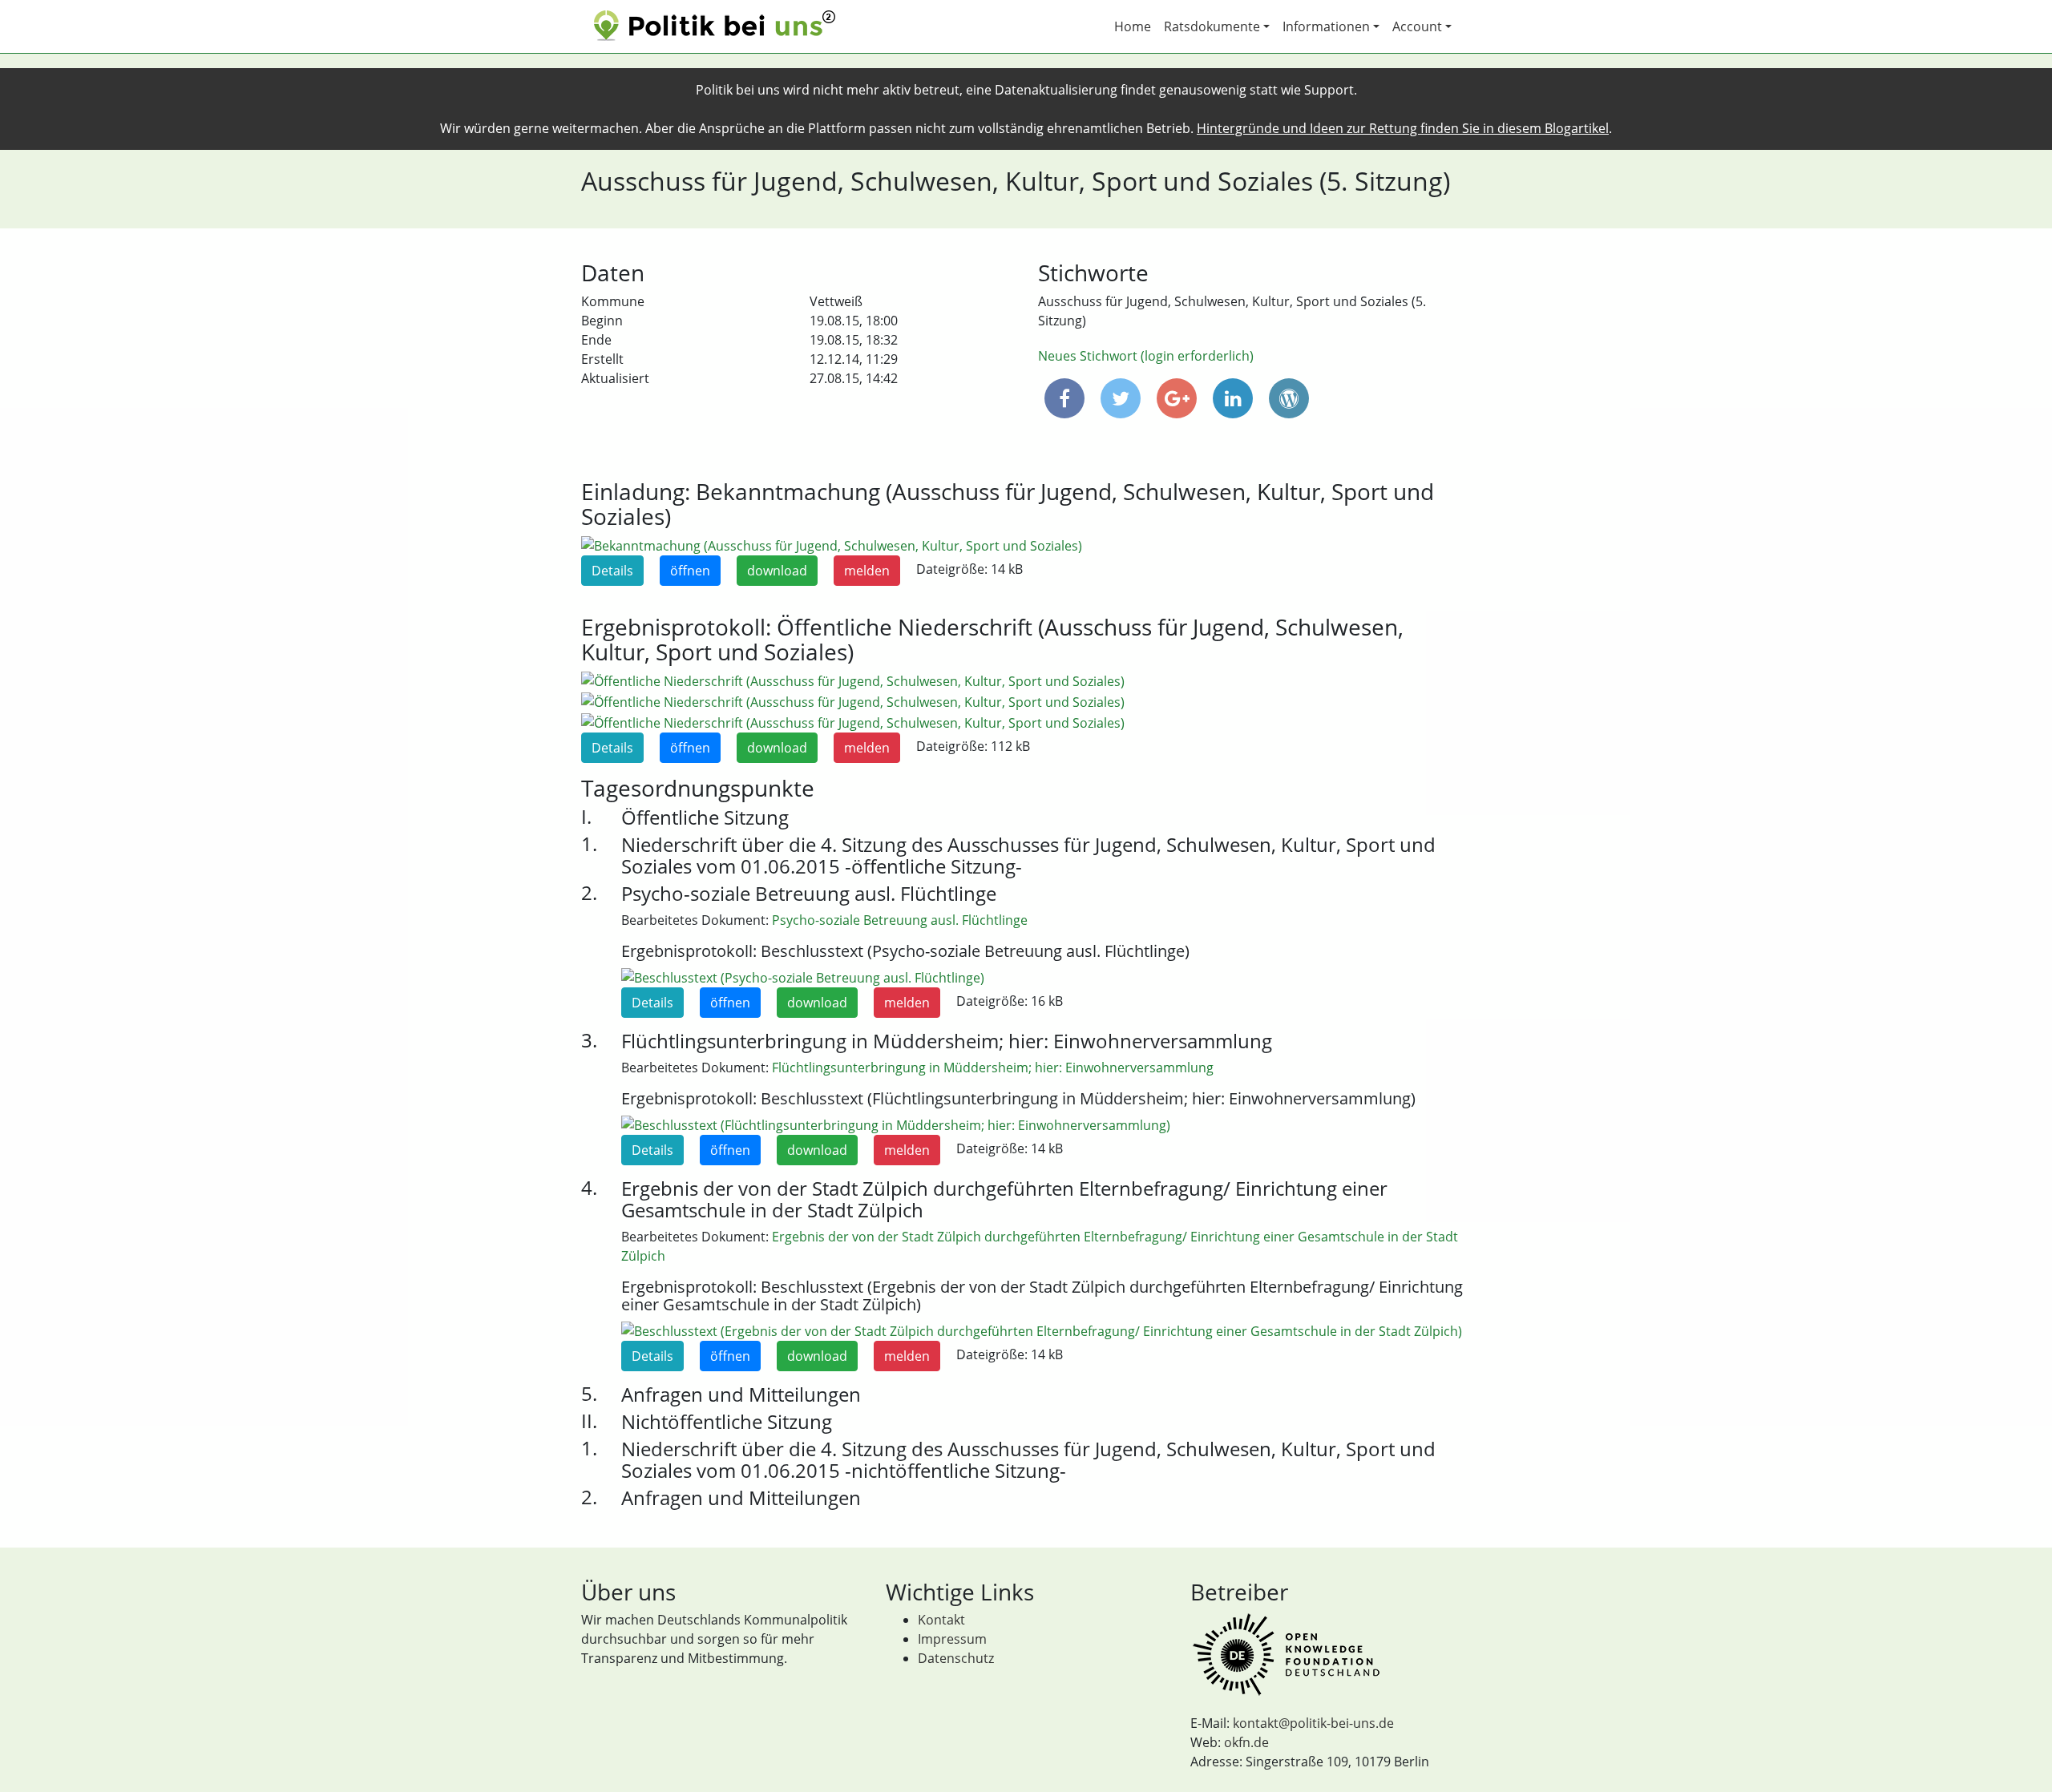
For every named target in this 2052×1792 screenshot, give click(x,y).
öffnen (690, 571)
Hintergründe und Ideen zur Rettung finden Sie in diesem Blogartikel (1403, 128)
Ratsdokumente (1212, 26)
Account (1417, 26)
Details (612, 571)
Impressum (952, 1639)
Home (1133, 26)
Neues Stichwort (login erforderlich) (1146, 356)
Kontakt (941, 1620)
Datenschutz (956, 1658)
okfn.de (1246, 1742)
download (777, 571)
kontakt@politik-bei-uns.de (1313, 1723)
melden (867, 571)
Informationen (1326, 26)
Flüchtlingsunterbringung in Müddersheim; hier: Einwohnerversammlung (993, 1068)
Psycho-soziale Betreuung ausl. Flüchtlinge (900, 920)
